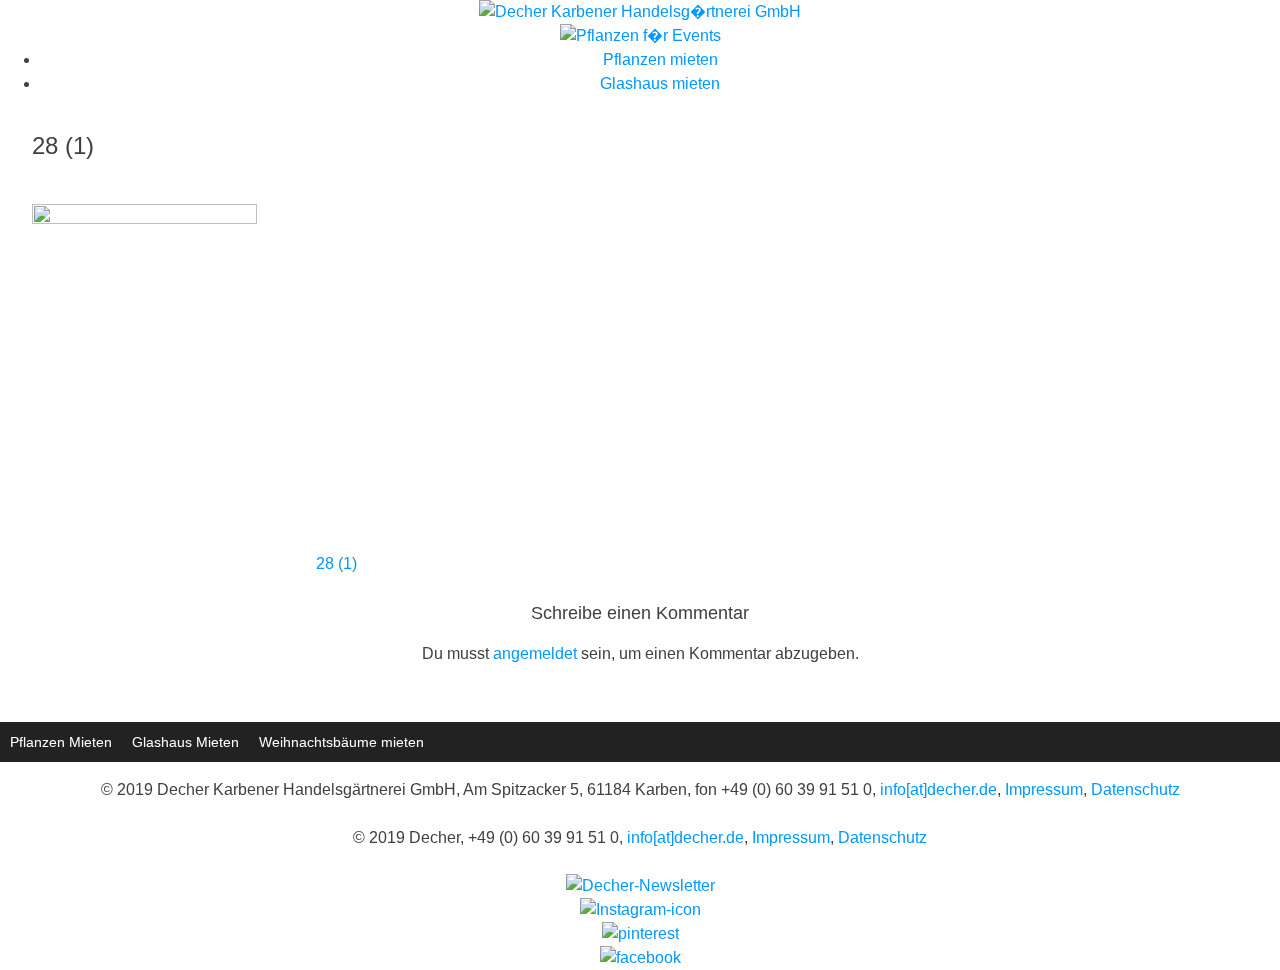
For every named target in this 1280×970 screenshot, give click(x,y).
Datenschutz (1135, 789)
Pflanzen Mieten (61, 742)
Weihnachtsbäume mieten (341, 742)
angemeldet (535, 653)
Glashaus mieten (660, 83)
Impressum (1044, 789)
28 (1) (336, 563)
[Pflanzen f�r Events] (640, 35)
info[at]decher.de (938, 789)
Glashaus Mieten (185, 742)
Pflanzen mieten (660, 59)
